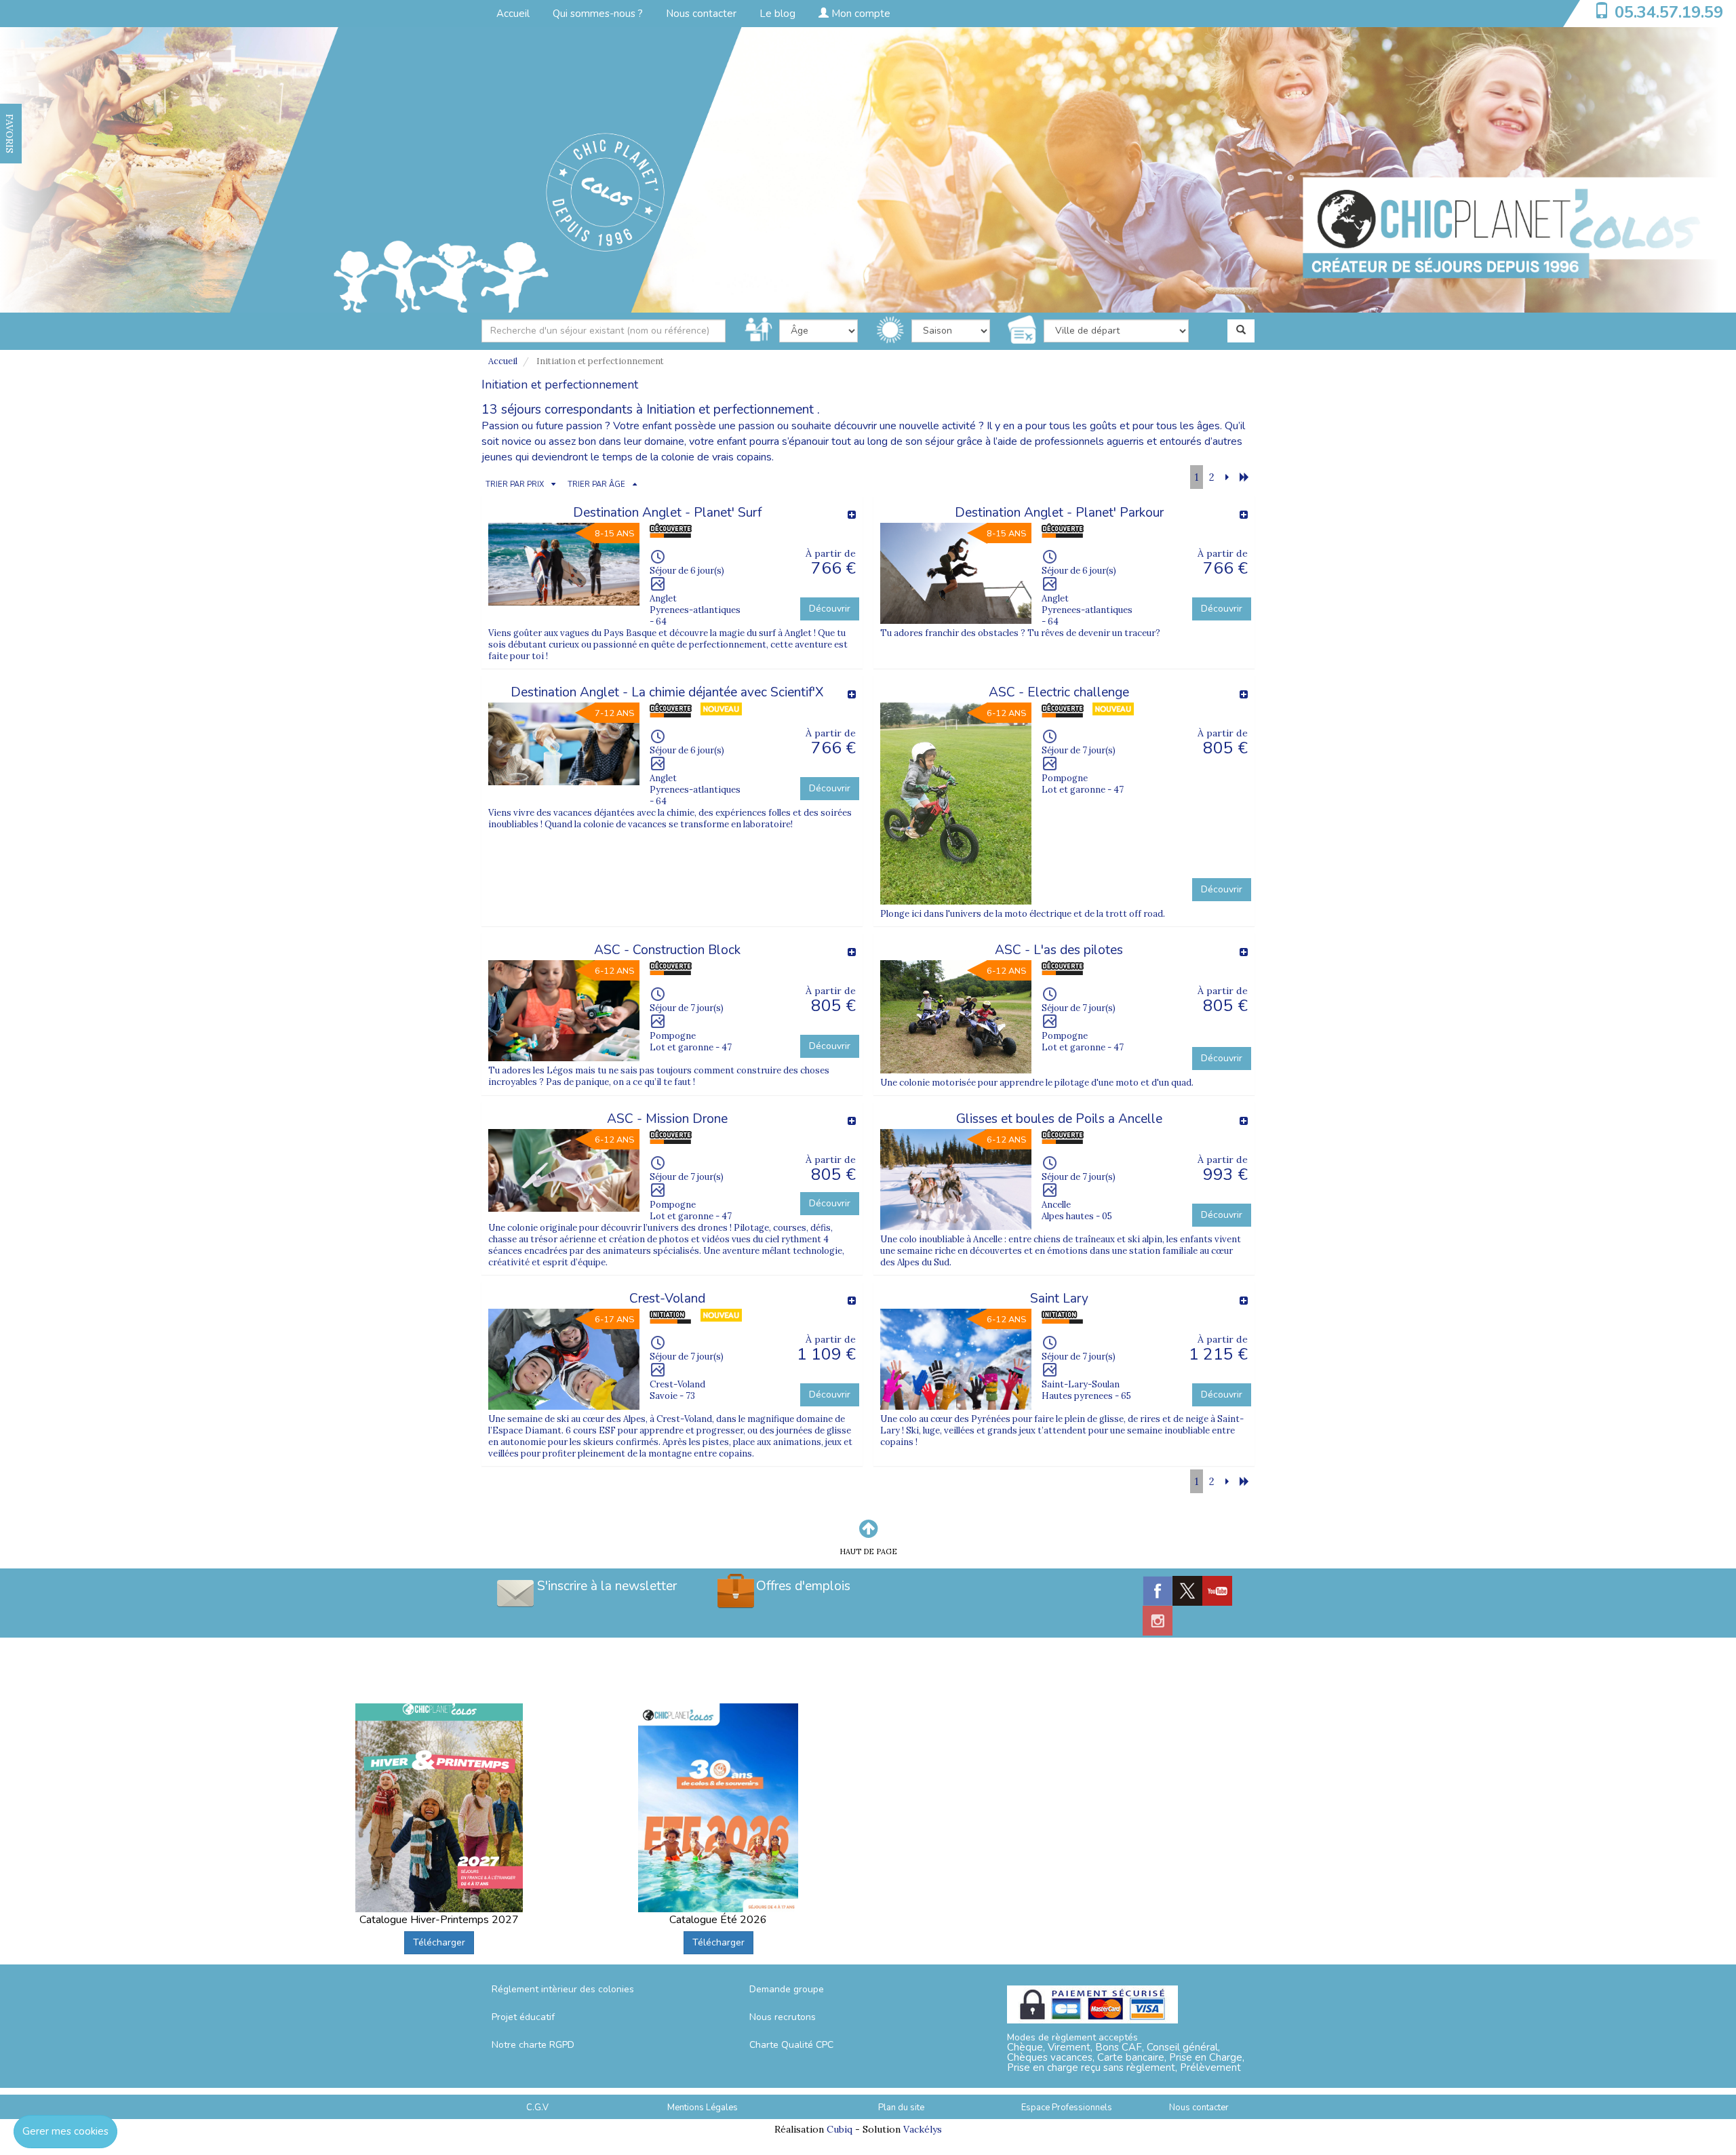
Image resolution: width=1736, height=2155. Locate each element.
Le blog (777, 14)
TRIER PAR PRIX (515, 485)
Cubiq (840, 2129)
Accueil (513, 14)
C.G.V (537, 2108)
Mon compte (860, 14)
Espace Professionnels (1067, 2108)
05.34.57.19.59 (1669, 12)
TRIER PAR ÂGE (596, 485)
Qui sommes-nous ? (598, 14)
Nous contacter (701, 14)
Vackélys (923, 2129)
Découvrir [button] (830, 609)
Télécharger (439, 1942)
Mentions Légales (703, 2108)
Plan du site (901, 2108)
